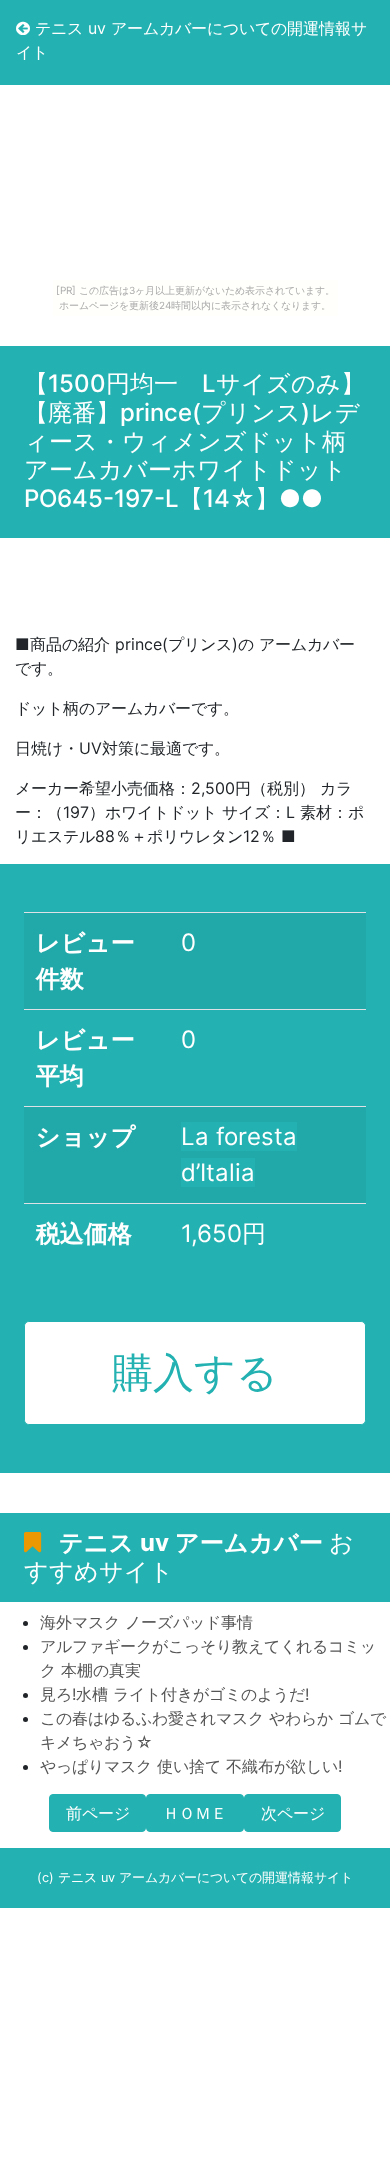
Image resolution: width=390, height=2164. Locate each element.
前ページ (98, 1813)
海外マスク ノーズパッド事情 (146, 1622)
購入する (195, 1372)
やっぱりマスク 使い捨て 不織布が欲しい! (191, 1766)
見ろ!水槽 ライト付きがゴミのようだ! (174, 1694)
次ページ (293, 1813)
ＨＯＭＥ (195, 1813)
